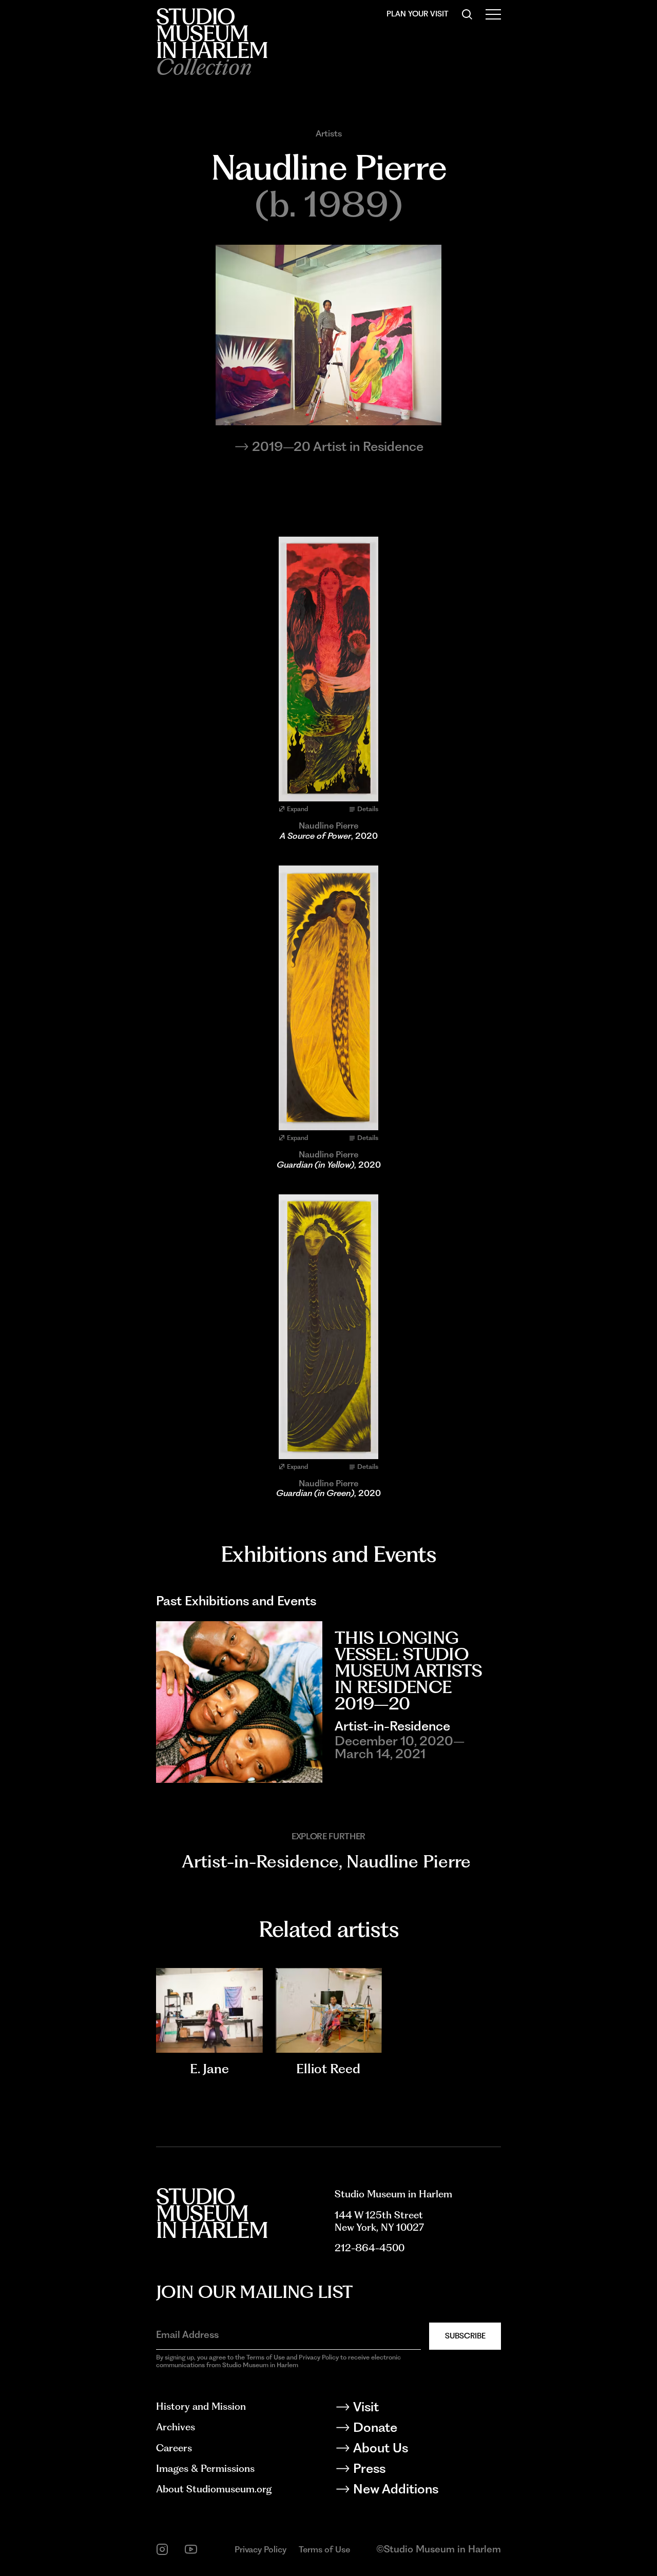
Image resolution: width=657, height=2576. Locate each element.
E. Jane (209, 2069)
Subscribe (465, 2336)
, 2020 (329, 836)
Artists (329, 134)
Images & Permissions (205, 2469)
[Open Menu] (493, 14)
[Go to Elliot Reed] (328, 2011)
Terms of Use (324, 2549)
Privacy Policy (260, 2549)
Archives (176, 2427)
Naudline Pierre (409, 1861)
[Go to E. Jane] (209, 2011)
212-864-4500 (370, 2248)
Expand (297, 809)
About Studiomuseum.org (214, 2489)
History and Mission (201, 2406)
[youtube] (191, 2549)
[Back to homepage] (212, 33)
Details (368, 809)
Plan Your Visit (418, 14)
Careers (174, 2448)
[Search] (467, 14)
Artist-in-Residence (260, 1861)
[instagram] (162, 2549)
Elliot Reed (328, 2069)
